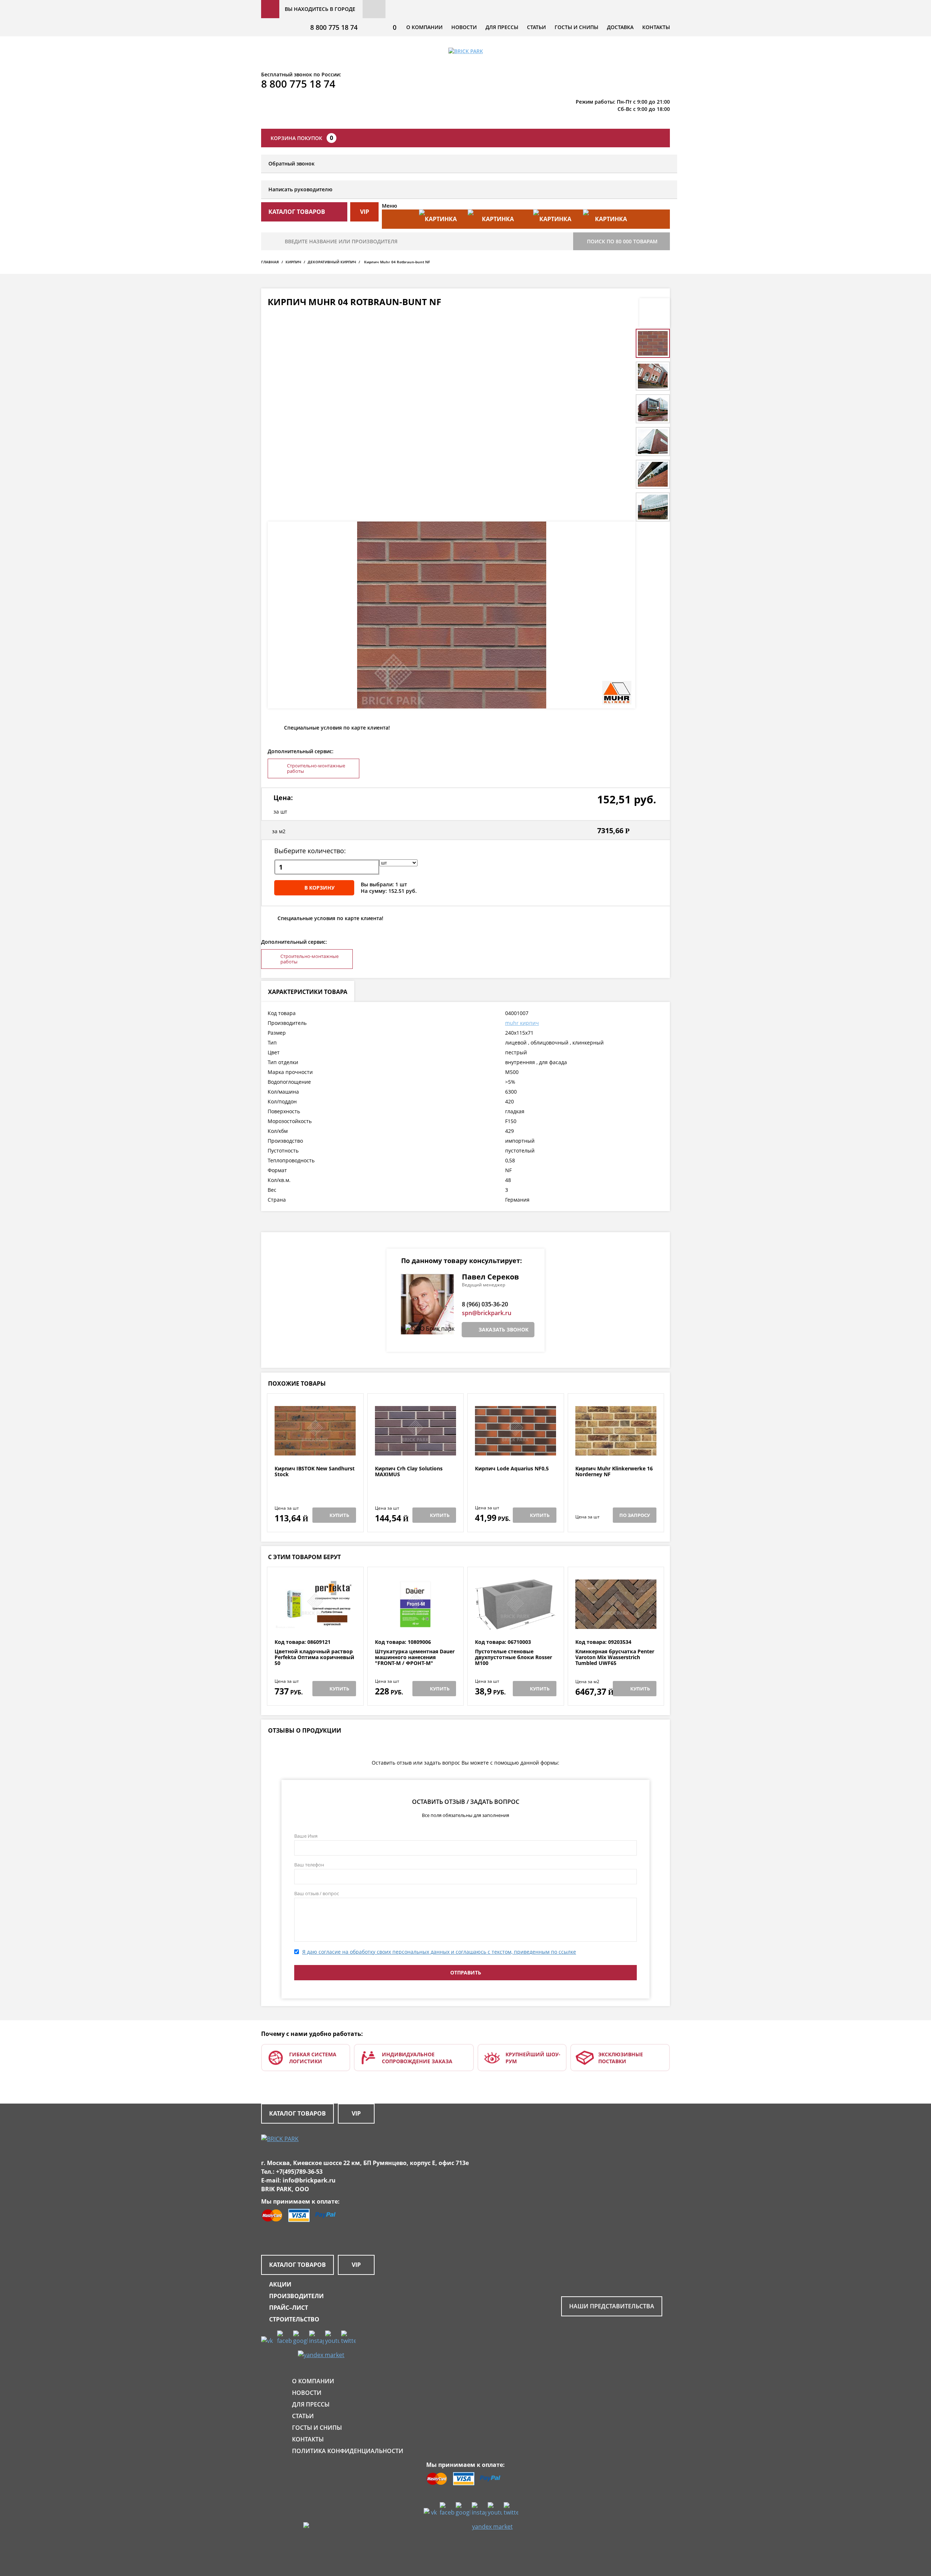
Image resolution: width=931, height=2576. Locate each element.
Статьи (536, 27)
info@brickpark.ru (309, 2180)
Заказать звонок (504, 1329)
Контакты (656, 27)
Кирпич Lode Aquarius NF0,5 (512, 1469)
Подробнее (315, 1448)
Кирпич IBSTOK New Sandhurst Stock (315, 1472)
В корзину (319, 888)
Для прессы (502, 27)
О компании (424, 27)
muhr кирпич (522, 1023)
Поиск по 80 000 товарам (622, 241)
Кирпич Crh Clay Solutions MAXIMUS (409, 1472)
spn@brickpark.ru (487, 1313)
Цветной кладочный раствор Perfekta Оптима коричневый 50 (314, 1657)
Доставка (620, 27)
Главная (270, 262)
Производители (296, 2296)
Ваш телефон (309, 1865)
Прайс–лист (289, 2308)
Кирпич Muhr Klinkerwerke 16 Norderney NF (614, 1472)
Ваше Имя (306, 1836)
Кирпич (293, 262)
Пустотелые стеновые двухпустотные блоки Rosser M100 (514, 1657)
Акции (280, 2284)
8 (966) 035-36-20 (485, 1304)
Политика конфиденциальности (348, 2451)
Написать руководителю (300, 189)
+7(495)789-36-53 (299, 2172)
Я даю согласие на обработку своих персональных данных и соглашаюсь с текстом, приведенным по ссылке (439, 1952)
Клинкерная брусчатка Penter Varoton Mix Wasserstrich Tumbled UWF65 (615, 1657)
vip (365, 212)
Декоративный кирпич (332, 262)
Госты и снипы (576, 27)
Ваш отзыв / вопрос (317, 1893)
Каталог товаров (297, 2113)
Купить (339, 1515)
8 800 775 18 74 (334, 27)
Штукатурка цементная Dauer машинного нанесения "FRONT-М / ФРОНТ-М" (415, 1657)
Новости (464, 27)
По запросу (635, 1515)
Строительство (294, 2319)
